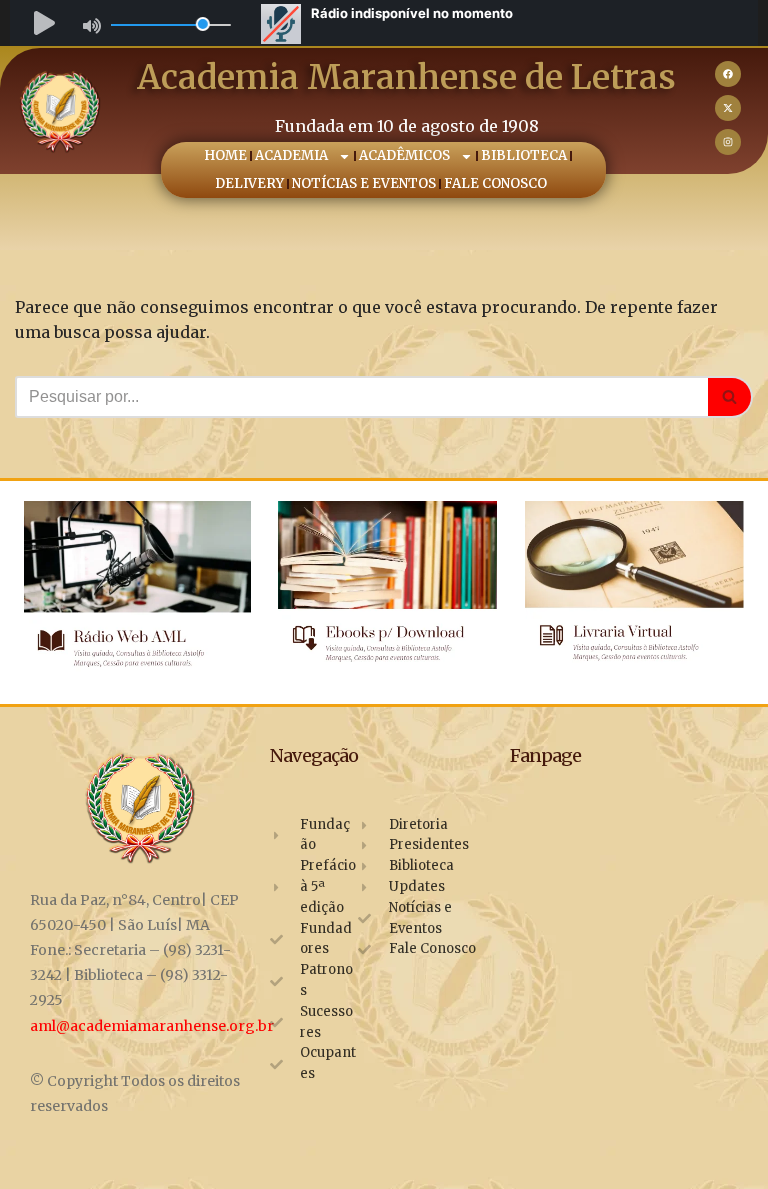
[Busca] (730, 397)
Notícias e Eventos (365, 183)
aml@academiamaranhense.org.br (152, 1026)
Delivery (250, 183)
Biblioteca (524, 155)
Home (225, 155)
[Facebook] (728, 74)
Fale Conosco (496, 183)
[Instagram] (728, 142)
